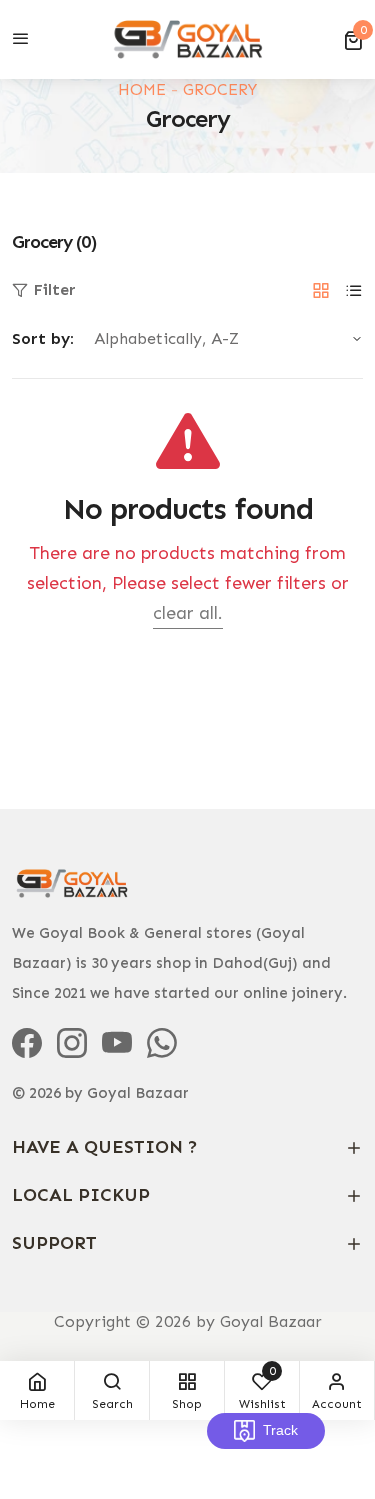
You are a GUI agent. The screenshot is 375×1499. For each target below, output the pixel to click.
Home (142, 89)
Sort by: (43, 339)
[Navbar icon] (21, 40)
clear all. (188, 613)
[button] (353, 40)
